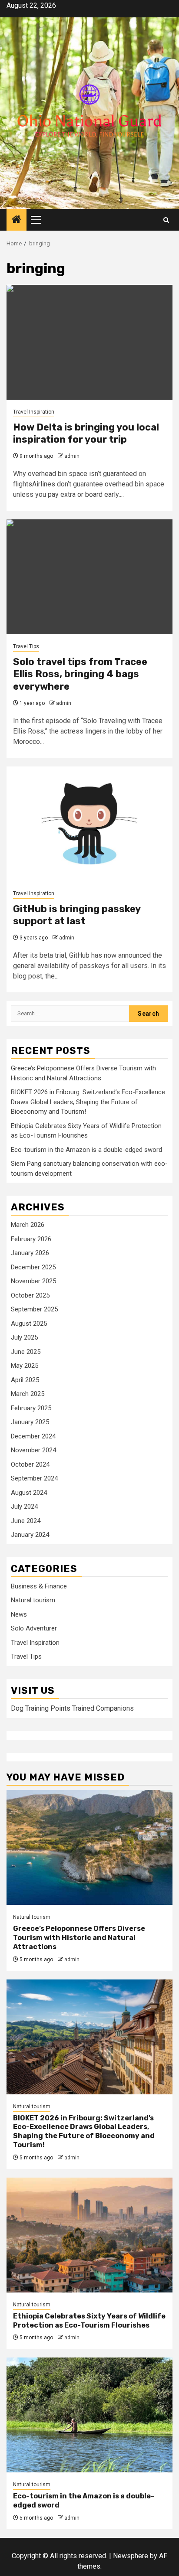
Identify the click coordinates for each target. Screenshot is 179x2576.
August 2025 (29, 1324)
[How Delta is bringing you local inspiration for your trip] (89, 342)
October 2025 (30, 1295)
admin (72, 456)
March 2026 (28, 1225)
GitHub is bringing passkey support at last (77, 915)
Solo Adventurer (34, 1628)
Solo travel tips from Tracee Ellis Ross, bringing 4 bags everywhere (80, 674)
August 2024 (29, 1493)
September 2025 (34, 1309)
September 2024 (34, 1478)
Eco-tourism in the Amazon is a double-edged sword (86, 1150)
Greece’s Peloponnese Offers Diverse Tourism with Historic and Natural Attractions (79, 1938)
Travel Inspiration (34, 412)
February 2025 (31, 1408)
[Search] (166, 220)
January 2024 (30, 1535)
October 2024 (30, 1464)
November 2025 (33, 1281)
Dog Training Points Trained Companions (72, 1708)
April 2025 (25, 1380)
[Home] (17, 220)
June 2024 (26, 1521)
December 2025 (33, 1267)
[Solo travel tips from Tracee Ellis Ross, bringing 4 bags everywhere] (89, 577)
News (19, 1614)
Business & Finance (39, 1586)
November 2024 (33, 1450)
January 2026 (30, 1253)
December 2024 (33, 1436)
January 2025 (30, 1422)
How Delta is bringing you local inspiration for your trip (86, 434)
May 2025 (25, 1366)
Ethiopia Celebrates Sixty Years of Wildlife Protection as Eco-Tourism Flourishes (89, 2321)
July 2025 (24, 1337)
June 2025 (26, 1352)
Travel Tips (26, 646)
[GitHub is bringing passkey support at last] (89, 824)
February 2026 (31, 1239)
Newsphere (131, 2556)
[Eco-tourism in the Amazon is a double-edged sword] (89, 2415)
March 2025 (28, 1394)
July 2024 (24, 1506)
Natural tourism (33, 1600)
